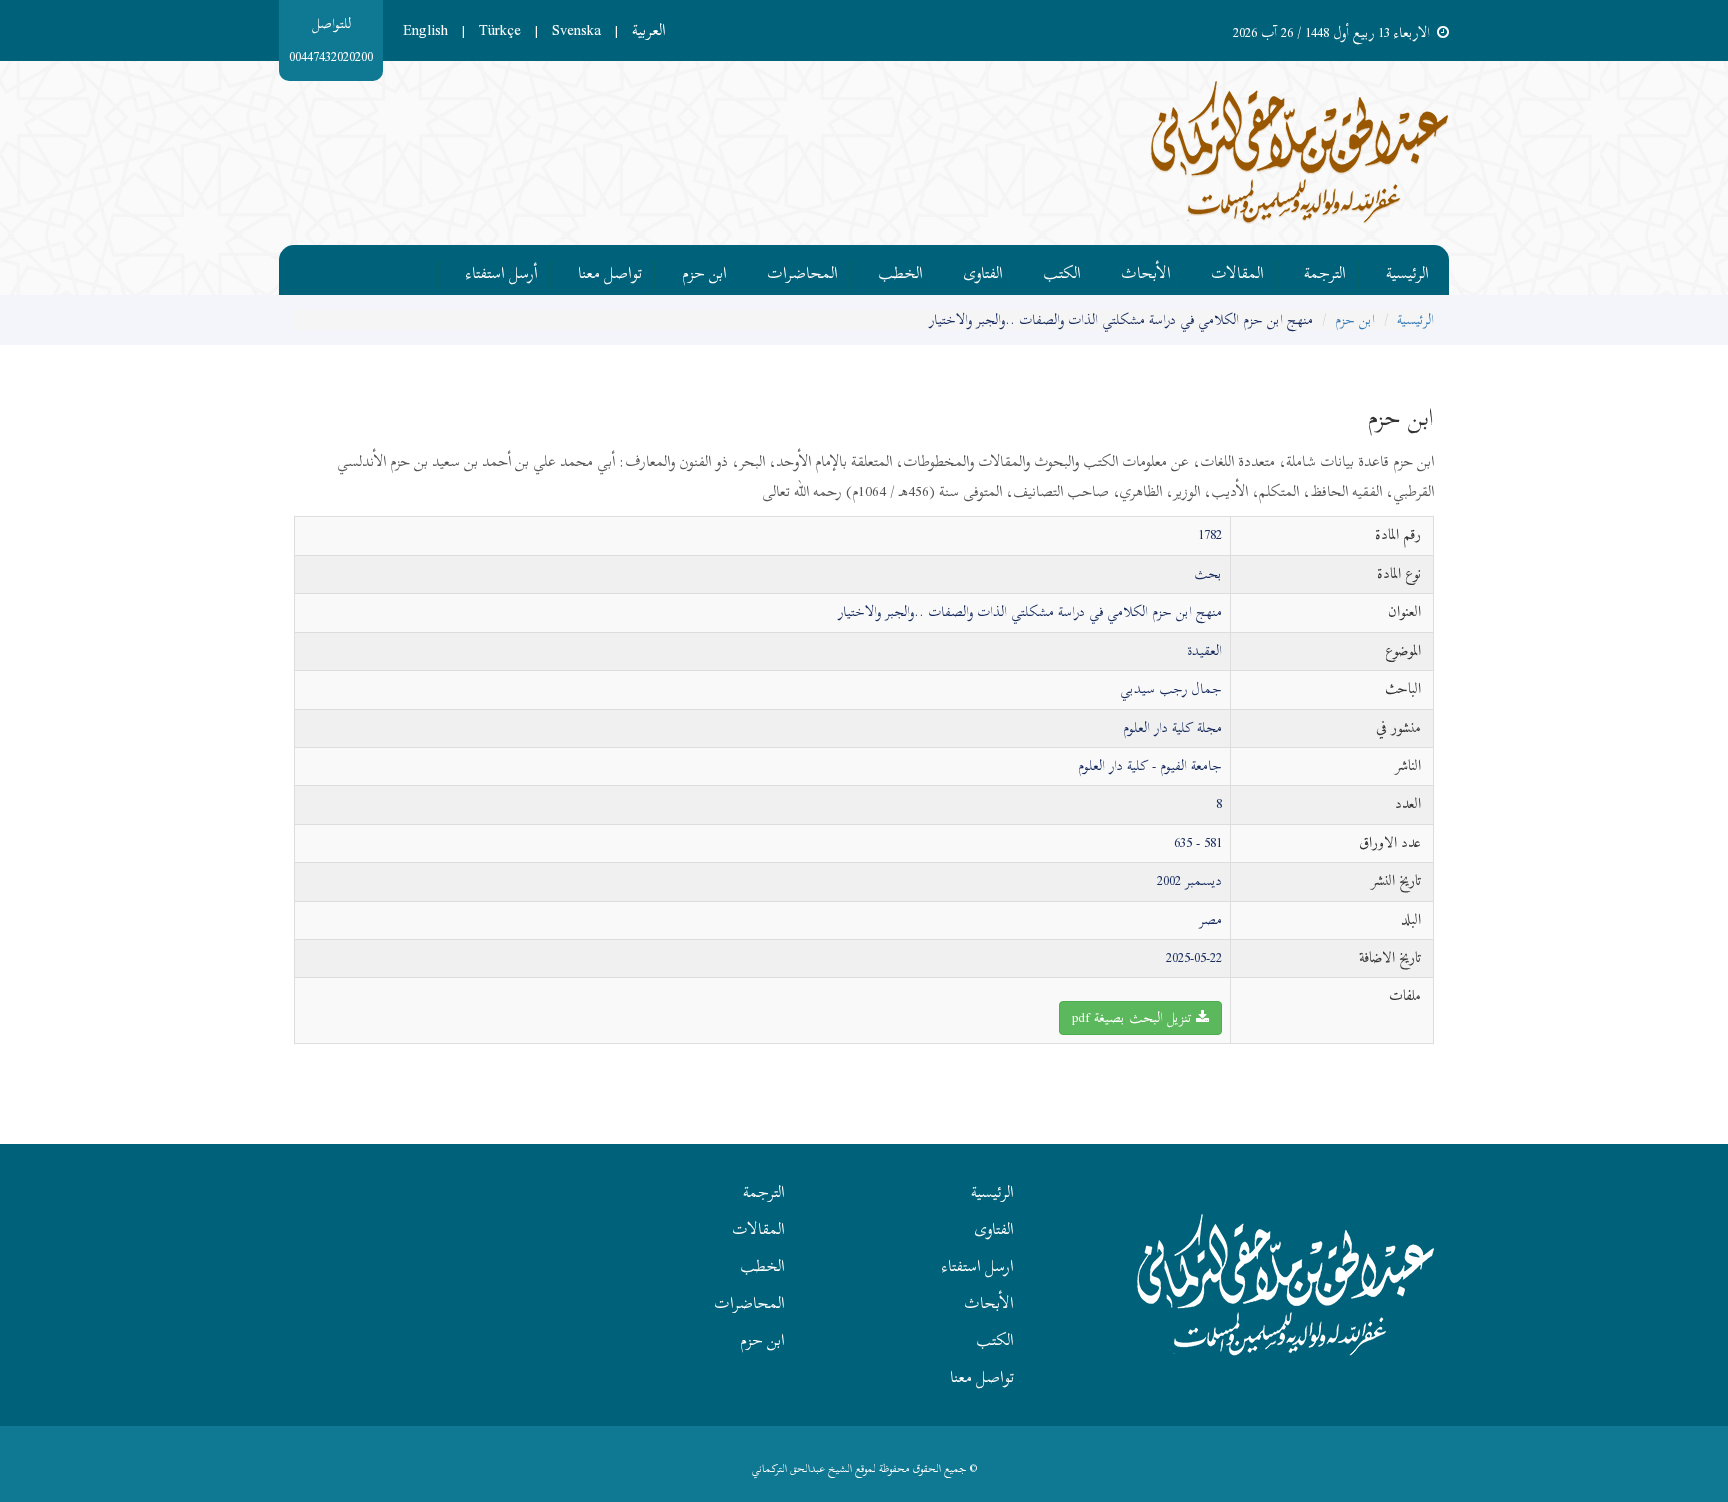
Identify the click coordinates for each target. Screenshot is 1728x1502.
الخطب (900, 270)
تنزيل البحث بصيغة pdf (1134, 1017)
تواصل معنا (610, 270)
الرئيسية (1407, 270)
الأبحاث (1146, 270)
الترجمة (1325, 270)
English (425, 30)
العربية (649, 30)
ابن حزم (704, 270)
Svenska (576, 30)
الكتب (1062, 270)
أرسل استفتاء (502, 270)
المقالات (1237, 270)
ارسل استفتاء (978, 1266)
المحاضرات (802, 270)
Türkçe (500, 30)
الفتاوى (983, 270)
